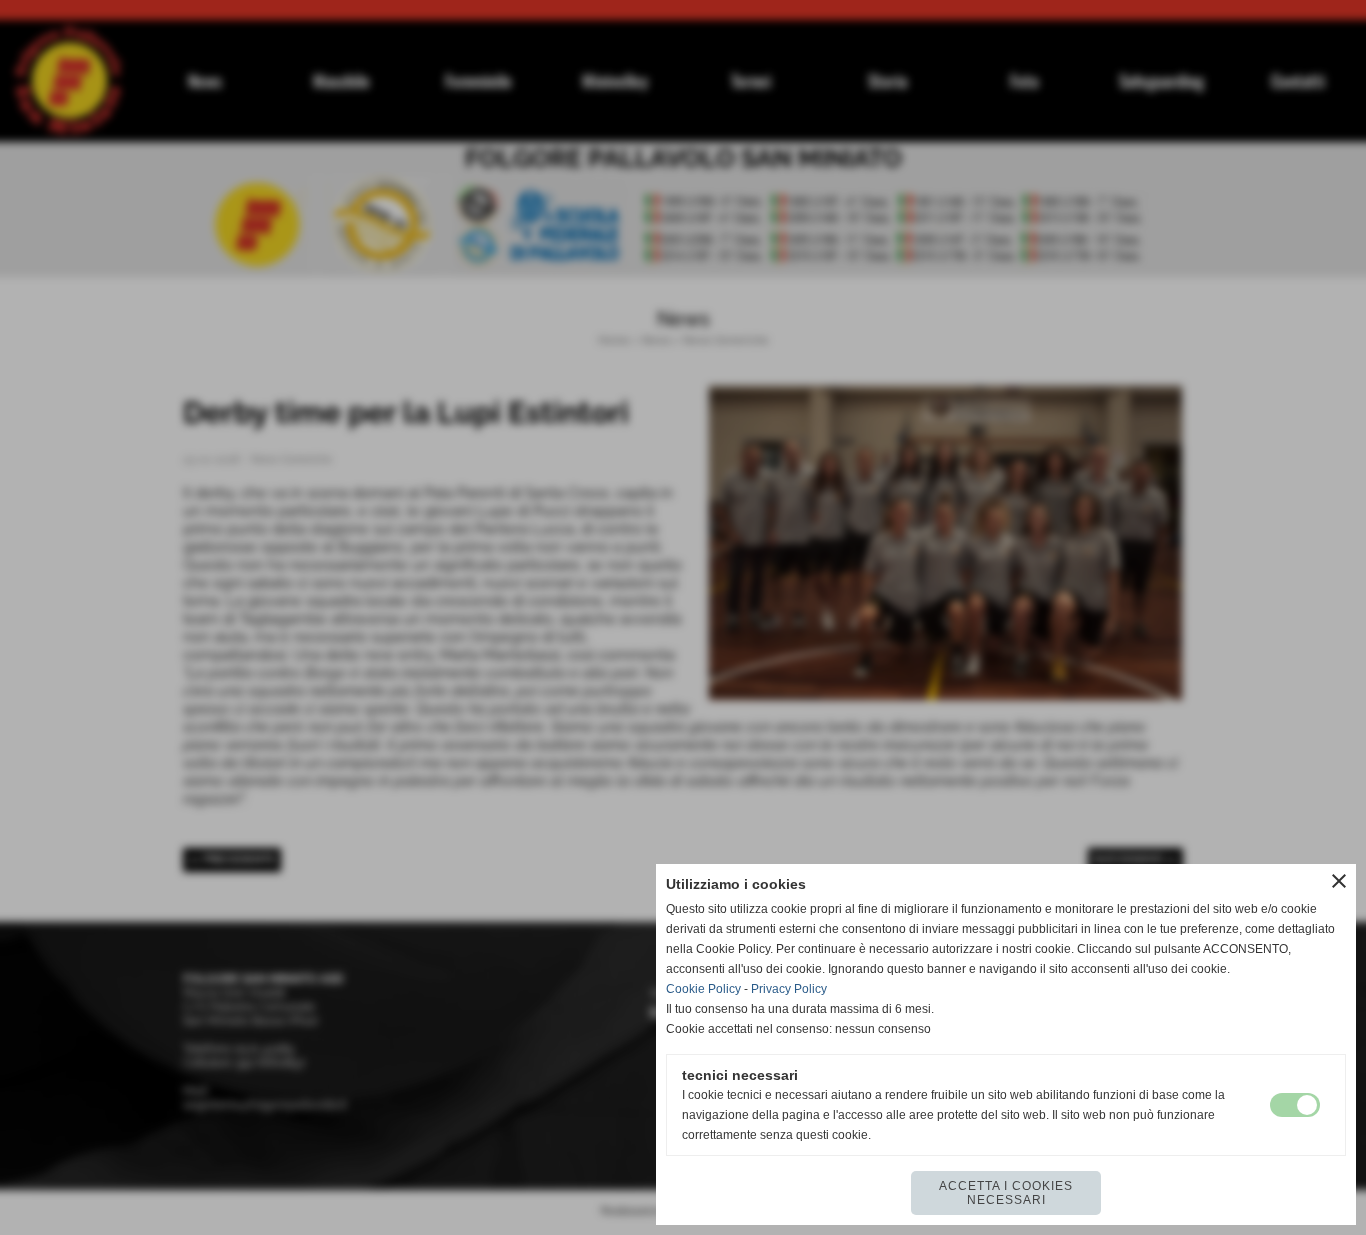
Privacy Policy (789, 989)
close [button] (1339, 881)
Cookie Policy (703, 989)
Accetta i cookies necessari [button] (1006, 1193)
